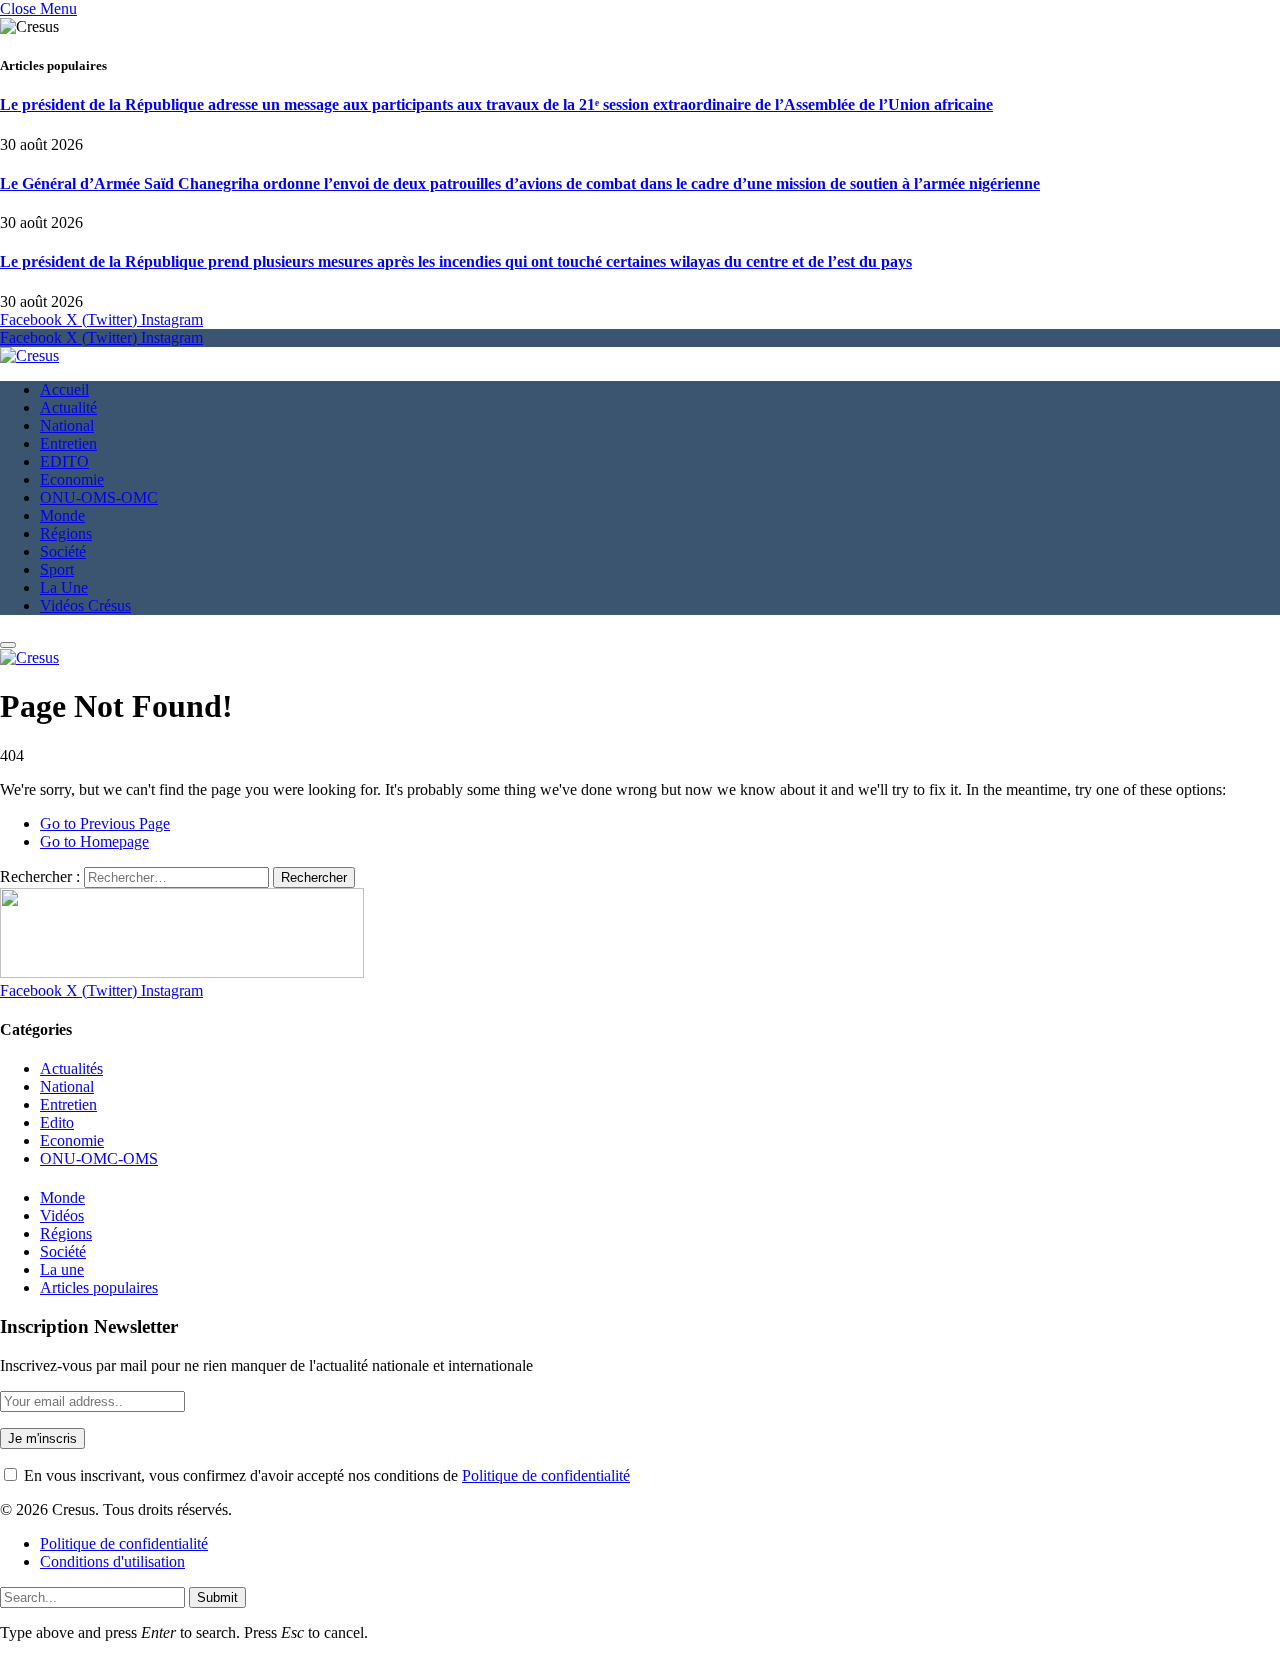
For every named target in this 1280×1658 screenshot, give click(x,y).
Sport (57, 569)
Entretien (68, 443)
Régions (66, 533)
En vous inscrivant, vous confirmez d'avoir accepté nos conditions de (325, 1475)
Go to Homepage (94, 841)
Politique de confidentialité (546, 1475)
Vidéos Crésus (85, 605)
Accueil (64, 389)
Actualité (68, 407)
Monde (62, 515)
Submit (217, 1597)
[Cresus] (29, 355)
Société (63, 551)
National (67, 425)
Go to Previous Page (105, 823)
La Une (64, 587)
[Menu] (8, 645)
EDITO (64, 461)
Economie (72, 479)
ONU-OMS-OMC (99, 497)
